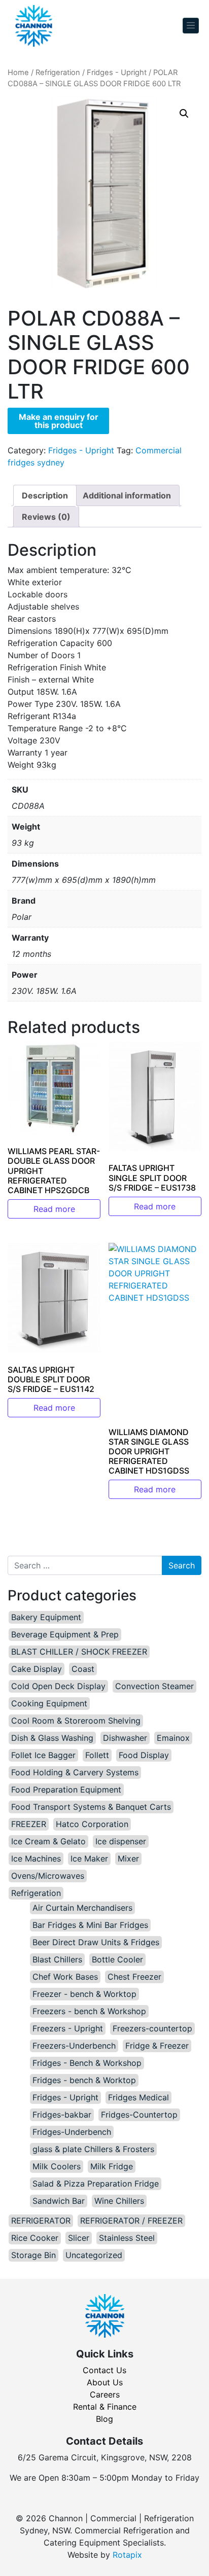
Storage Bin (33, 2255)
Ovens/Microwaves (48, 1876)
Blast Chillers (57, 1959)
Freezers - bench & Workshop (89, 2011)
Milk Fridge (112, 2166)
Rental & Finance (105, 2407)
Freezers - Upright (68, 2028)
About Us (105, 2382)
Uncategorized (94, 2255)
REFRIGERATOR (41, 2221)
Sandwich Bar (59, 2201)
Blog (104, 2419)
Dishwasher (125, 1738)
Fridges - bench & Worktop (84, 2080)
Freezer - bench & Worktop (84, 1994)
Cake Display (37, 1669)
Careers (105, 2394)
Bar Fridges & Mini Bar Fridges (90, 1925)
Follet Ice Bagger (43, 1755)
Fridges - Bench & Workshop (87, 2063)
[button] (184, 114)
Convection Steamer (154, 1686)
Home (18, 73)
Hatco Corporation (92, 1824)
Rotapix (127, 2555)
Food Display (144, 1755)
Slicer (79, 2238)
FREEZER (29, 1824)
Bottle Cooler (117, 1959)
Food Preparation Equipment (66, 1790)
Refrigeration (58, 73)
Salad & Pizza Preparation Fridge (96, 2184)
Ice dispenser (121, 1841)
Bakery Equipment (46, 1617)
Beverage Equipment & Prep (65, 1634)
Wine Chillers (119, 2201)
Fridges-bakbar (62, 2115)
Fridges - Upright (117, 73)
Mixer (128, 1858)
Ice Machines (36, 1858)
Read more (54, 1209)
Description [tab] (45, 495)
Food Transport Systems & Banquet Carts (91, 1807)
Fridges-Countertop (139, 2115)
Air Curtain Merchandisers (82, 1908)
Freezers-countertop (152, 2028)
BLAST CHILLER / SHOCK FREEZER (79, 1652)
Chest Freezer (134, 1977)
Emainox (173, 1738)
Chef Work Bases (65, 1977)
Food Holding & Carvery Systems (75, 1772)
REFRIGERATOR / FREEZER (131, 2221)
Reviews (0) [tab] (46, 517)
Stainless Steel (127, 2238)
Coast (83, 1669)
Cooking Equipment (49, 1703)
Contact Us (104, 2370)
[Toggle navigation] (191, 26)
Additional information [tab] (127, 495)
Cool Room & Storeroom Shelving (76, 1721)
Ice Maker (89, 1858)
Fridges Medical (138, 2097)
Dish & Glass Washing (52, 1738)
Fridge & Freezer (157, 2046)
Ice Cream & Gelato (48, 1841)
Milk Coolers (57, 2166)
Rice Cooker (35, 2238)
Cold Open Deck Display (58, 1686)
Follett (97, 1755)
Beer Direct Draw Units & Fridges (96, 1942)
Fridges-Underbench (72, 2132)
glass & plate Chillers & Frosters (93, 2149)
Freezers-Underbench (74, 2046)
